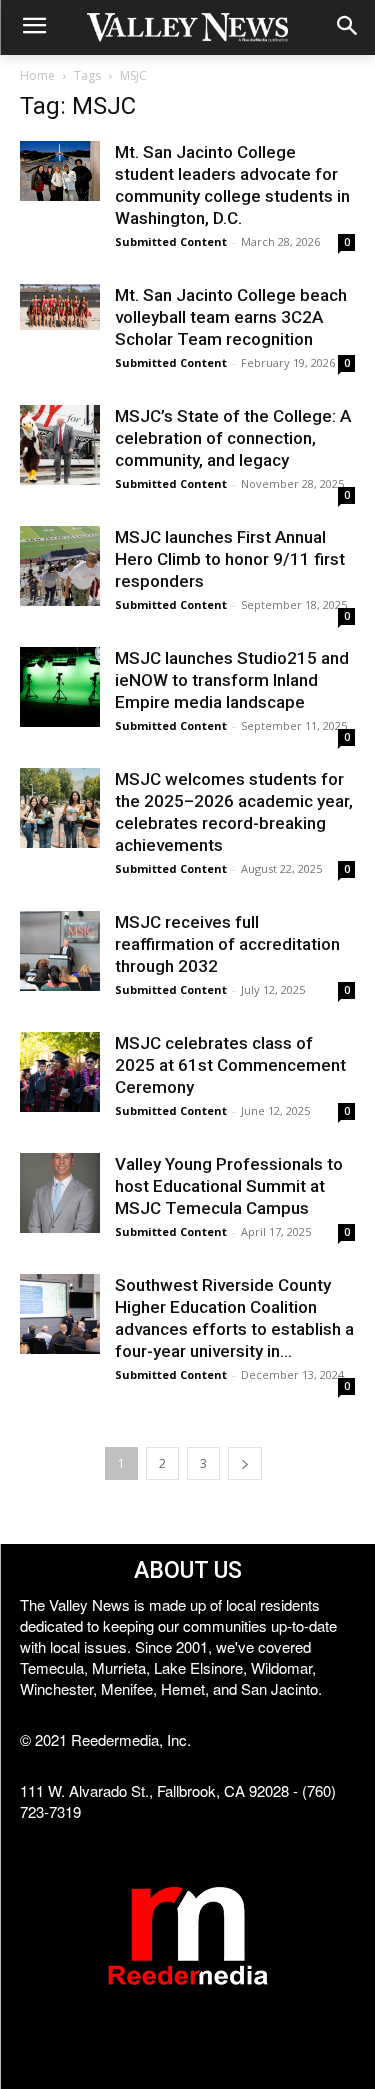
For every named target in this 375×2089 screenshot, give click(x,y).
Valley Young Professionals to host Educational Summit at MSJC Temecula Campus (229, 1186)
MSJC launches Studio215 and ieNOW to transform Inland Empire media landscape (232, 680)
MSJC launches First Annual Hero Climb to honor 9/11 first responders (230, 559)
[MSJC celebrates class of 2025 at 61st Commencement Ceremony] (60, 1072)
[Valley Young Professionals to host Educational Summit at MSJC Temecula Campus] (60, 1193)
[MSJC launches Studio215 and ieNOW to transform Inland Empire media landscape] (60, 687)
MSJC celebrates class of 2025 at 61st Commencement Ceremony (230, 1065)
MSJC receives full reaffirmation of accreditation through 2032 (227, 944)
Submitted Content (171, 241)
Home (37, 75)
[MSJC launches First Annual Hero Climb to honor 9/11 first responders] (60, 566)
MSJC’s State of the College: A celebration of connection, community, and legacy (233, 438)
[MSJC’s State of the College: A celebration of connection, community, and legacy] (60, 445)
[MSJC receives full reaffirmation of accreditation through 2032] (60, 951)
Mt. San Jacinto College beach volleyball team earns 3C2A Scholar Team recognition (231, 317)
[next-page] (245, 1463)
